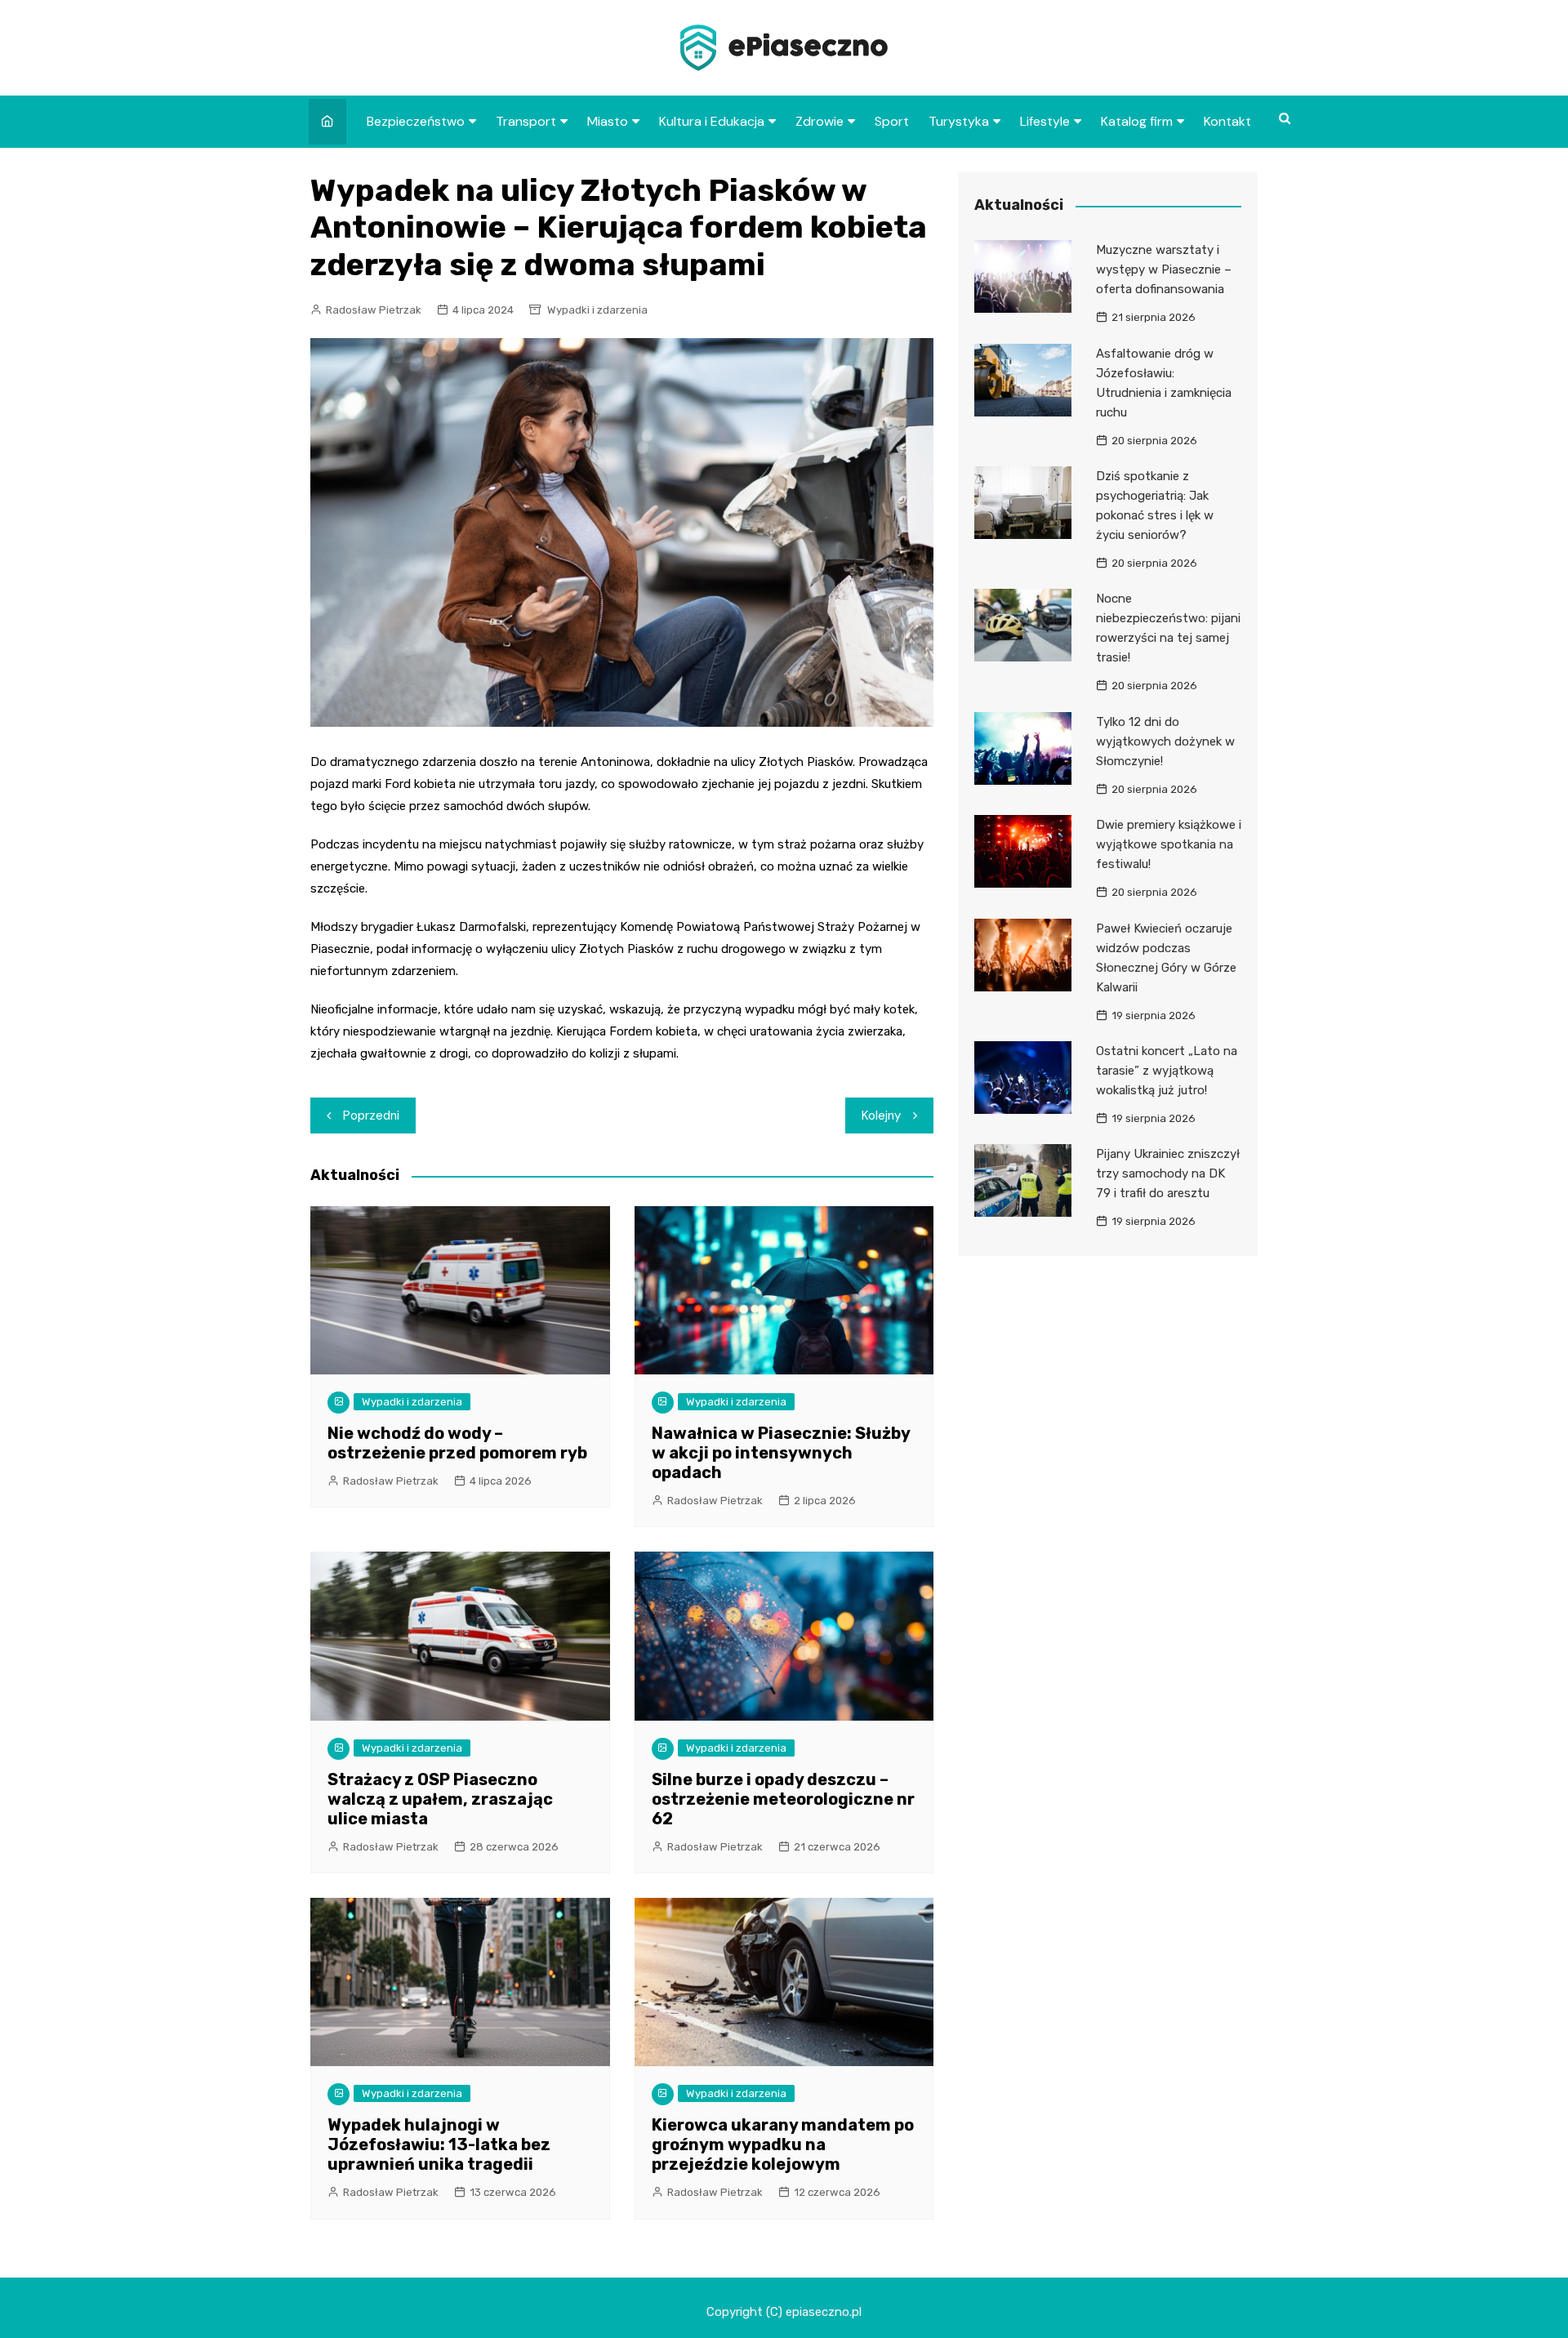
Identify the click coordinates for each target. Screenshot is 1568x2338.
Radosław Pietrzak (374, 310)
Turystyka (959, 121)
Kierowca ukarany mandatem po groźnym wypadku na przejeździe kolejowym (783, 2144)
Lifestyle (1045, 121)
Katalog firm (1137, 121)
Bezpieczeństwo (416, 121)
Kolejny (881, 1116)
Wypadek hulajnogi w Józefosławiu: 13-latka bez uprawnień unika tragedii (439, 2144)
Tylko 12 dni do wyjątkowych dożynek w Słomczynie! (1165, 741)
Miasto (608, 121)
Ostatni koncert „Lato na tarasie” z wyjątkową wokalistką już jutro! (1167, 1071)
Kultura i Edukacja (712, 121)
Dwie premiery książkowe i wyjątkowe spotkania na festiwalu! (1169, 844)
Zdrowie (820, 121)
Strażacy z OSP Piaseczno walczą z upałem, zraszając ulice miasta (440, 1799)
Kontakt (1227, 121)
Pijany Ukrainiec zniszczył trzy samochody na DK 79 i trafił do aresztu (1168, 1173)
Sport (892, 121)
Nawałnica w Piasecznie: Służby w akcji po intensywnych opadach (781, 1453)
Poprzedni (371, 1116)
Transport (526, 121)
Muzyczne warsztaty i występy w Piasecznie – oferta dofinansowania (1164, 269)
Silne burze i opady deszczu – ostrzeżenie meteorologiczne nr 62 (783, 1799)
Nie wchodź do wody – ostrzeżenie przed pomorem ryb (457, 1443)
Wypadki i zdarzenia (597, 310)
